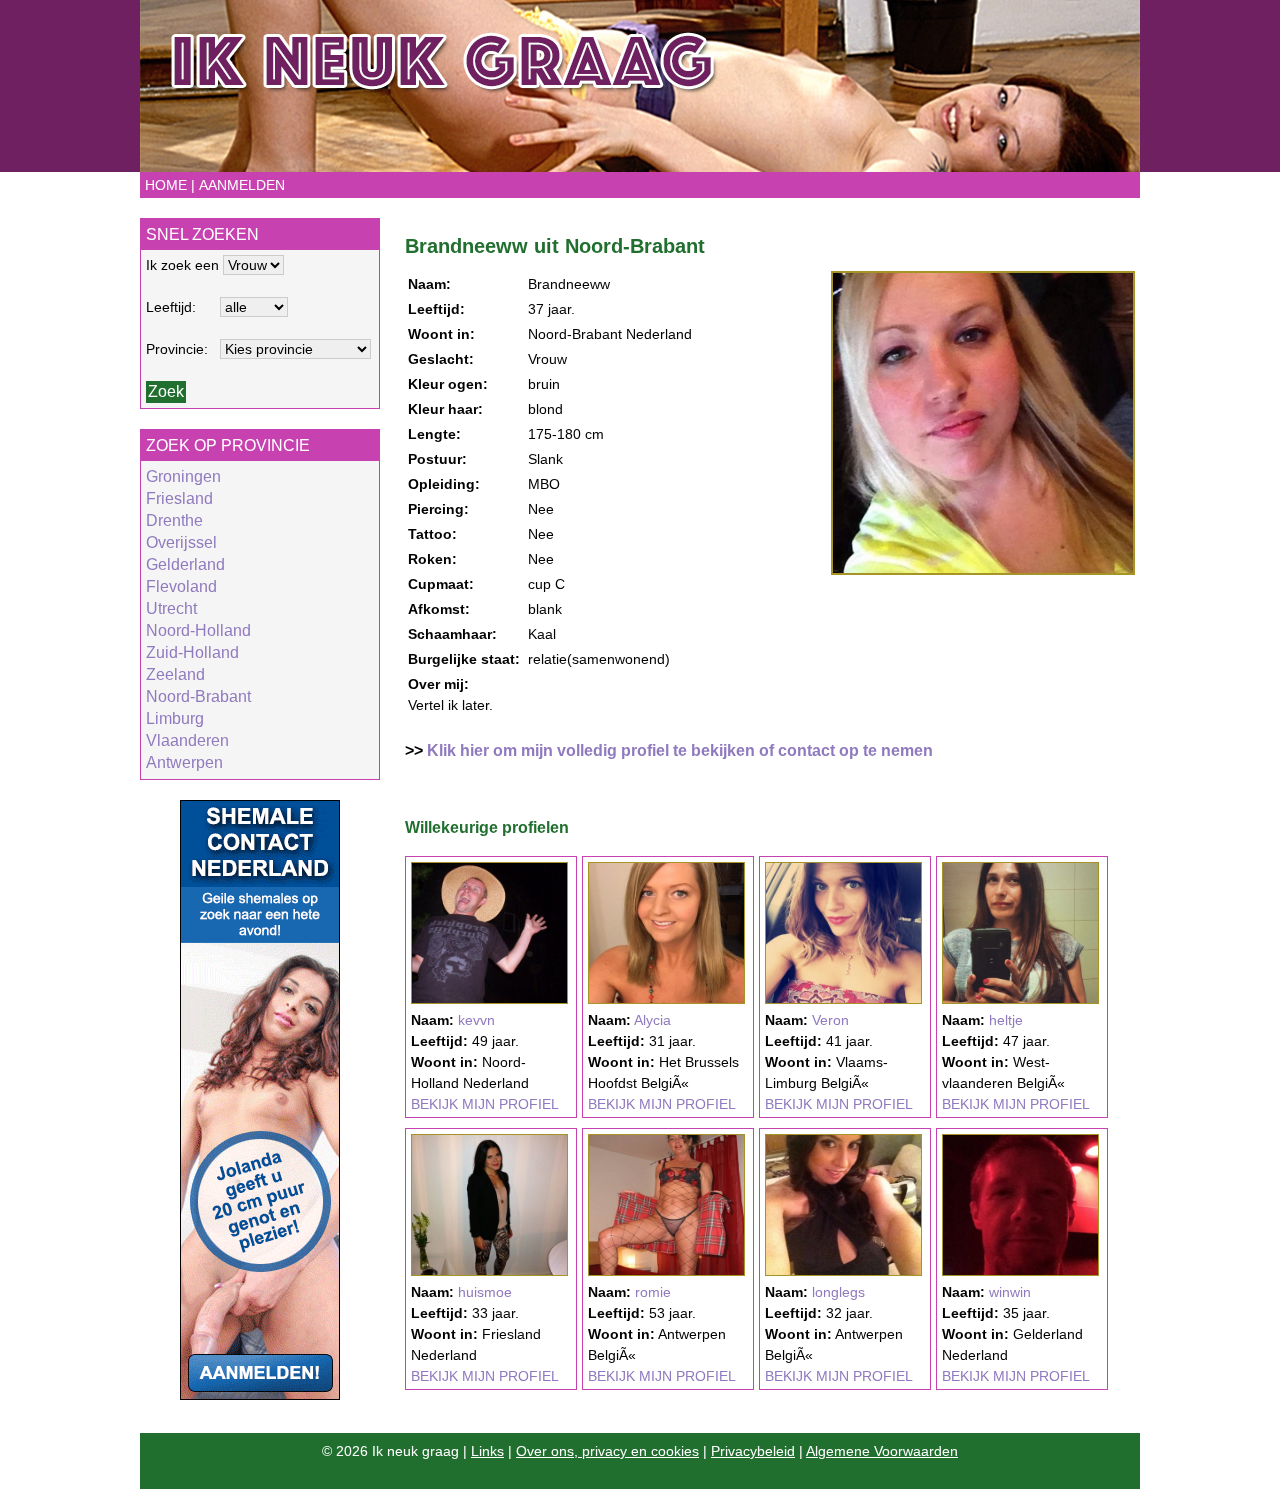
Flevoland (181, 586)
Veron (830, 1020)
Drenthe (174, 520)
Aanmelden (242, 185)
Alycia (652, 1020)
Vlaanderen (187, 740)
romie (653, 1292)
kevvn (476, 1020)
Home (166, 185)
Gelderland (185, 564)
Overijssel (181, 542)
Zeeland (175, 674)
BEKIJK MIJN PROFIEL (485, 1104)
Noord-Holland (198, 630)
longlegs (838, 1292)
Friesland (179, 498)
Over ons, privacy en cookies (607, 1451)
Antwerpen (184, 762)
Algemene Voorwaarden (882, 1451)
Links (487, 1451)
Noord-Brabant (198, 696)
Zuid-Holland (192, 652)
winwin (1010, 1292)
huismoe (485, 1292)
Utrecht (171, 608)
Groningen (183, 476)
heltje (1006, 1020)
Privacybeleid (753, 1451)
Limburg (175, 718)
